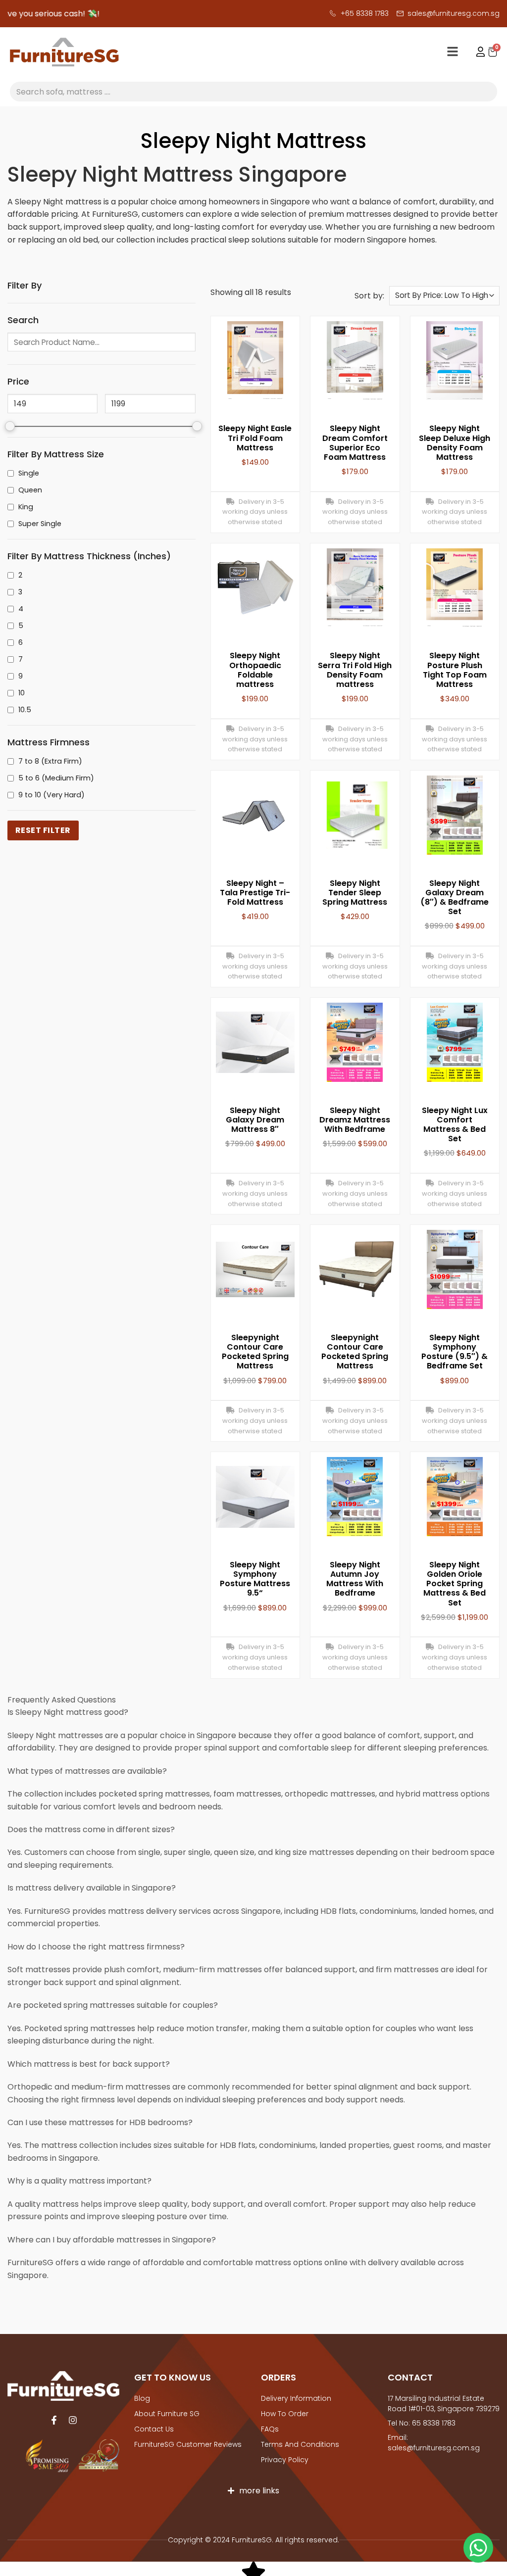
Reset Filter (43, 830)
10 (22, 693)
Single (29, 473)
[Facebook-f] (54, 2420)
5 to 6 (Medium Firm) (56, 778)
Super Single (40, 524)
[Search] (487, 92)
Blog (142, 2398)
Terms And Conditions (300, 2444)
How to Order (285, 2414)
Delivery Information (296, 2398)
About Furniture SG (167, 2414)
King (26, 507)
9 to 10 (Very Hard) (51, 795)
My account (476, 52)
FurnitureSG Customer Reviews (188, 2444)
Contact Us (154, 2429)
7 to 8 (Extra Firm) (50, 761)
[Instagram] (73, 2420)
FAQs (270, 2429)
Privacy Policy (285, 2460)
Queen (30, 490)
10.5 (25, 710)
